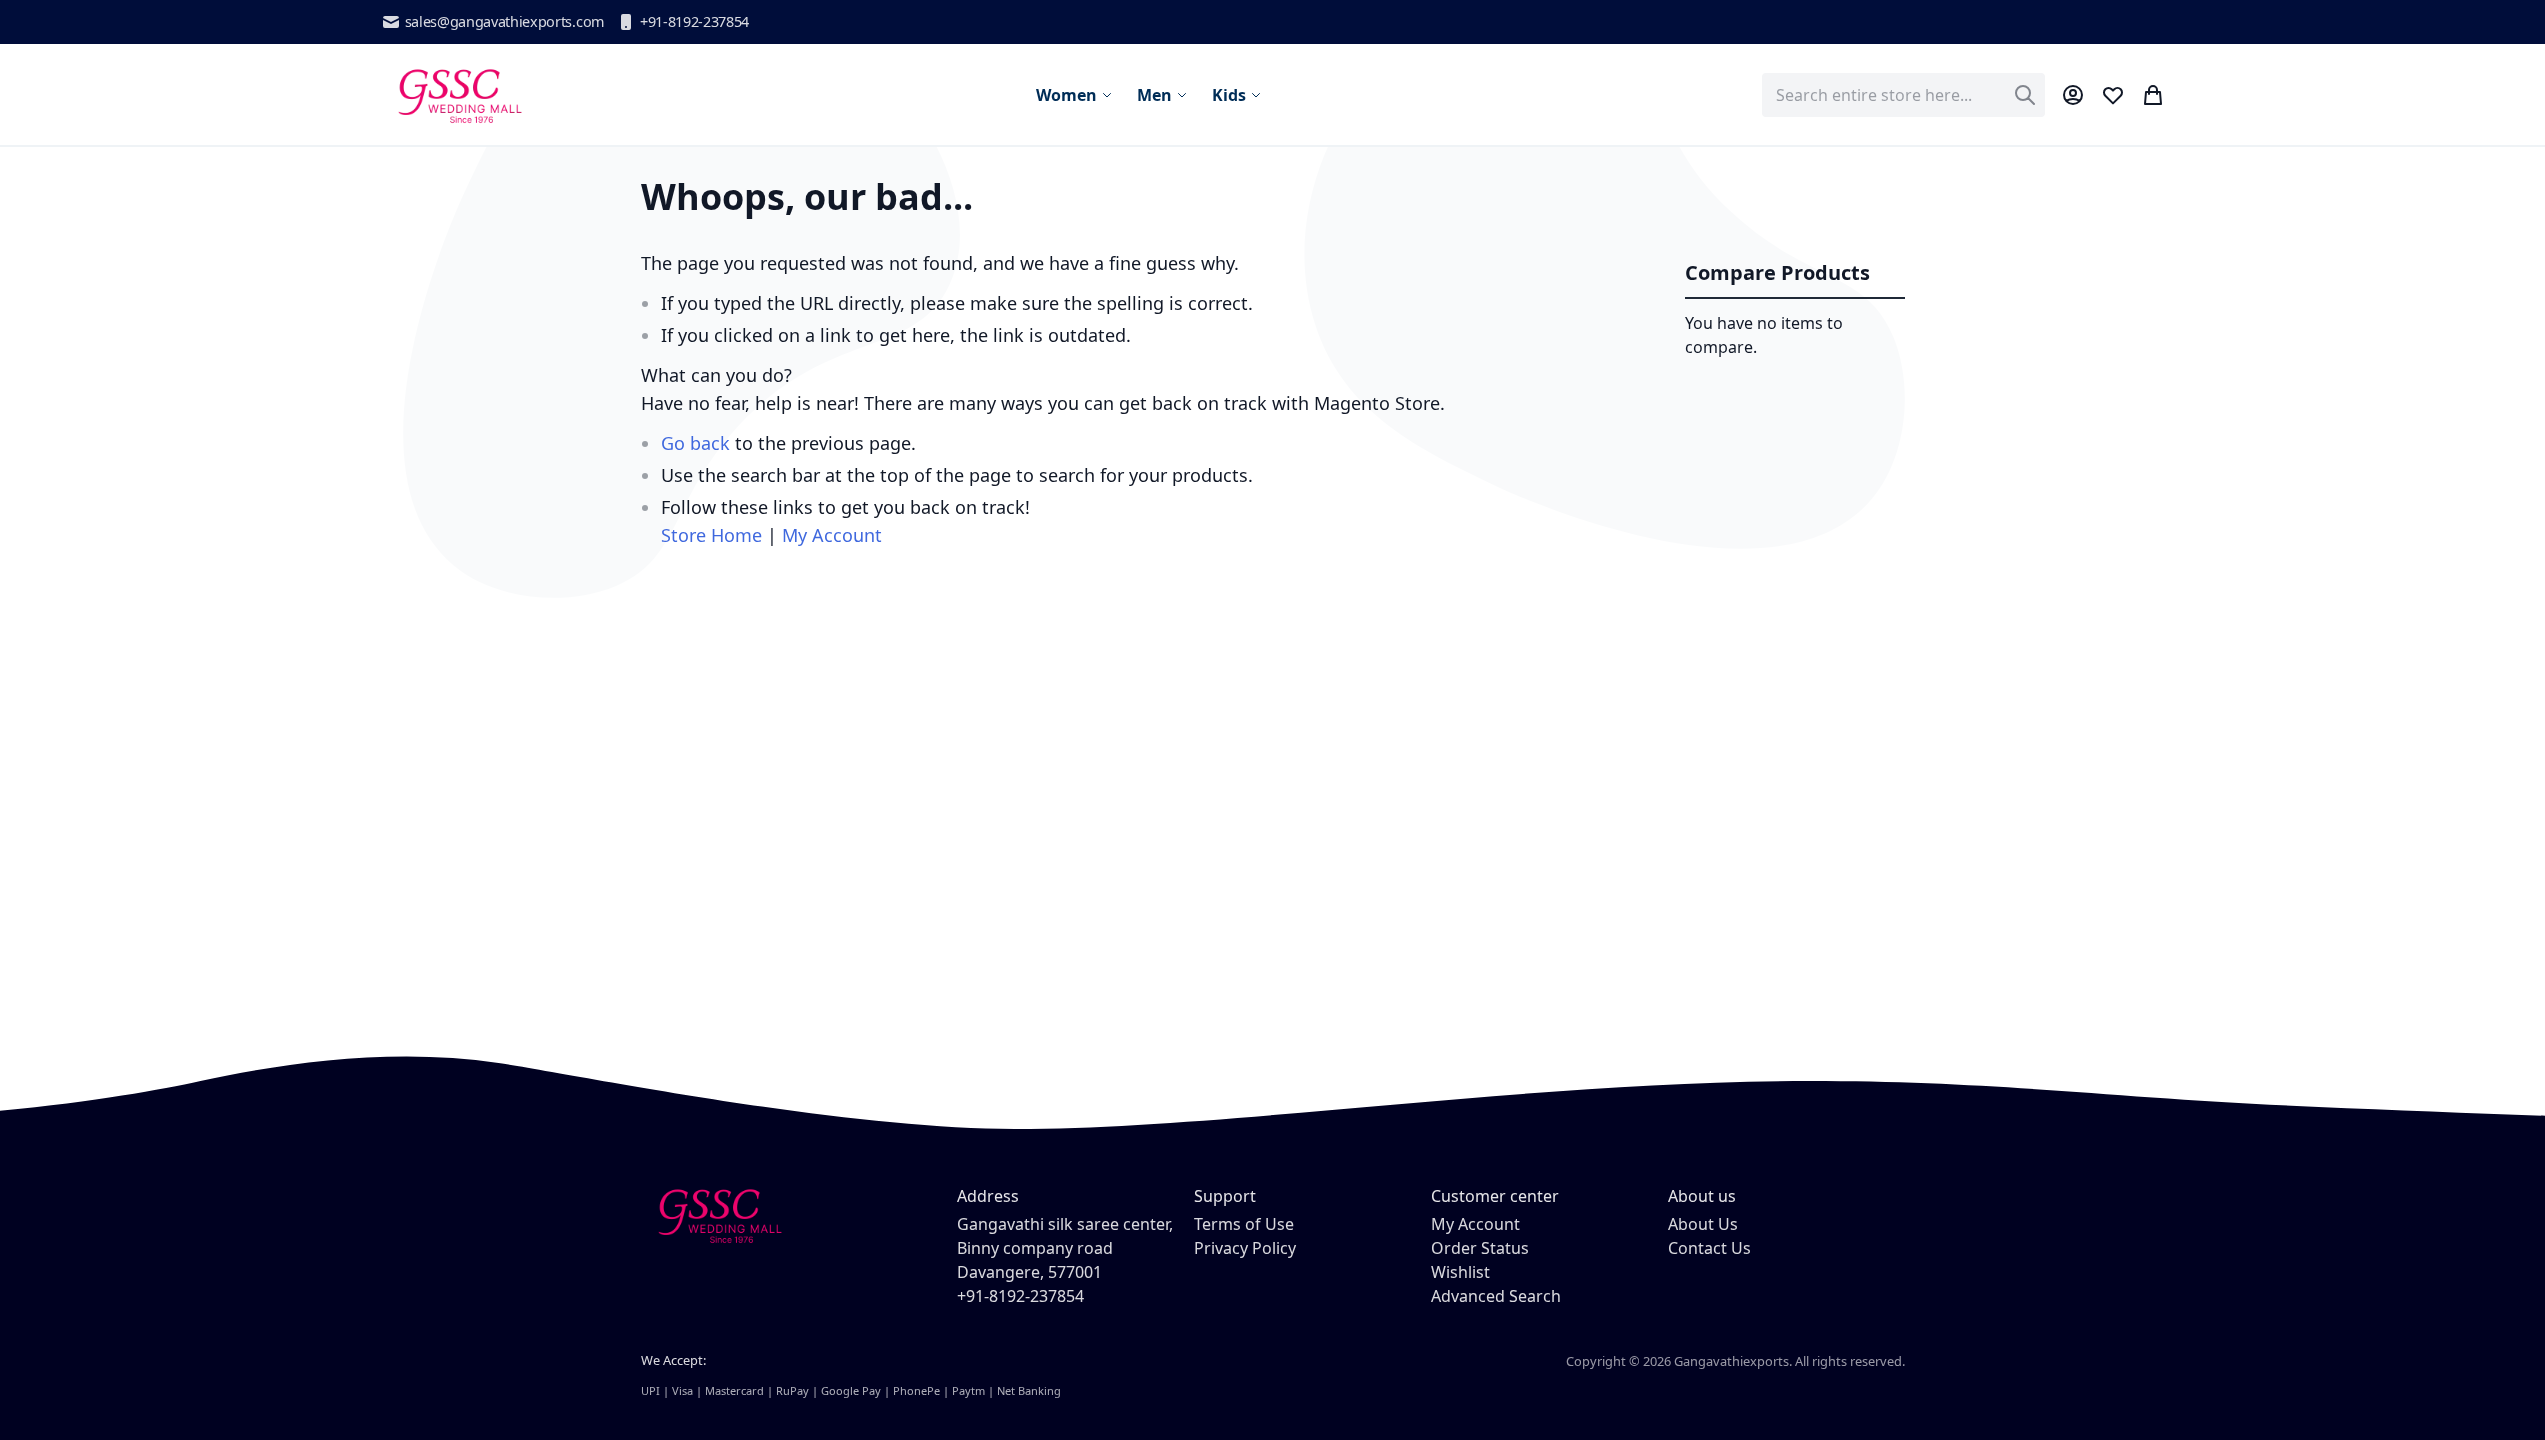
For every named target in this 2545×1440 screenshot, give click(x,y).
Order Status (1480, 1248)
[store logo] (458, 94)
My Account (832, 535)
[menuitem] (1074, 95)
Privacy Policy (1245, 1248)
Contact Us (1709, 1248)
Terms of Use (1244, 1224)
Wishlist (1460, 1272)
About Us (1703, 1224)
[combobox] (1903, 95)
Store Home (711, 535)
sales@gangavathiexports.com (504, 21)
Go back (695, 443)
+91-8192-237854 (694, 21)
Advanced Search (1496, 1296)
